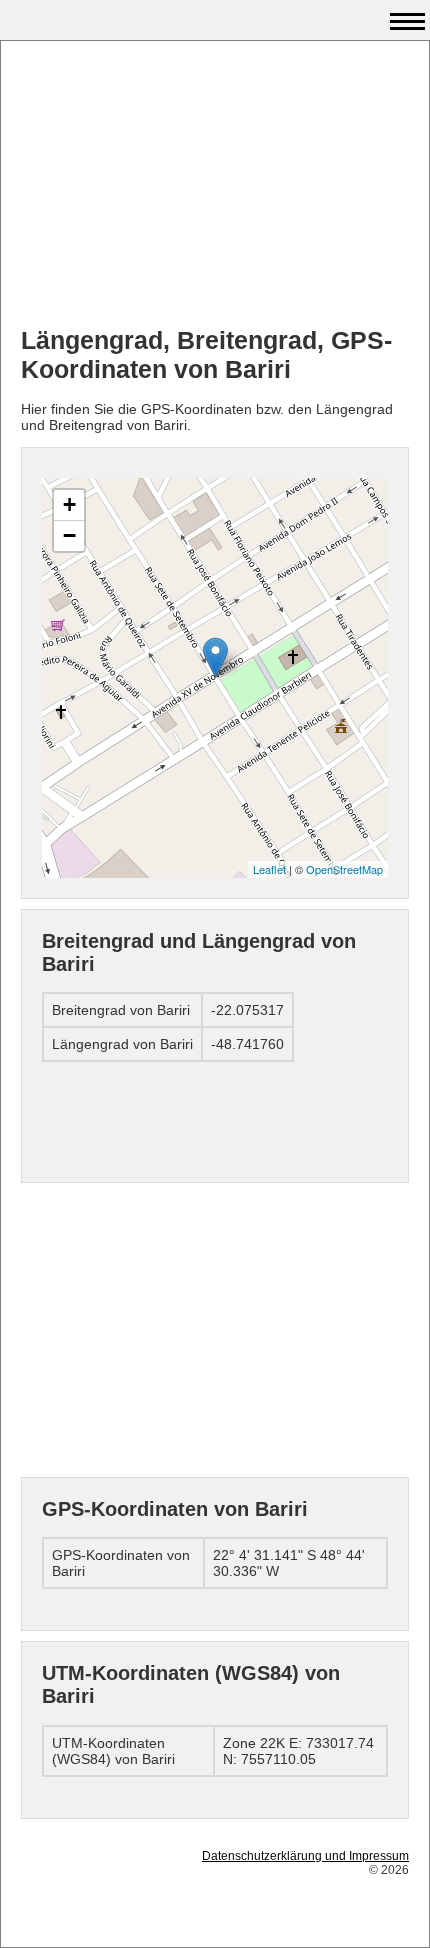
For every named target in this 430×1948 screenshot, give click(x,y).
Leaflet (269, 869)
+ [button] (69, 504)
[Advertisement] (215, 186)
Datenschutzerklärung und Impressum (305, 1856)
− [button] (69, 535)
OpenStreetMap (344, 869)
